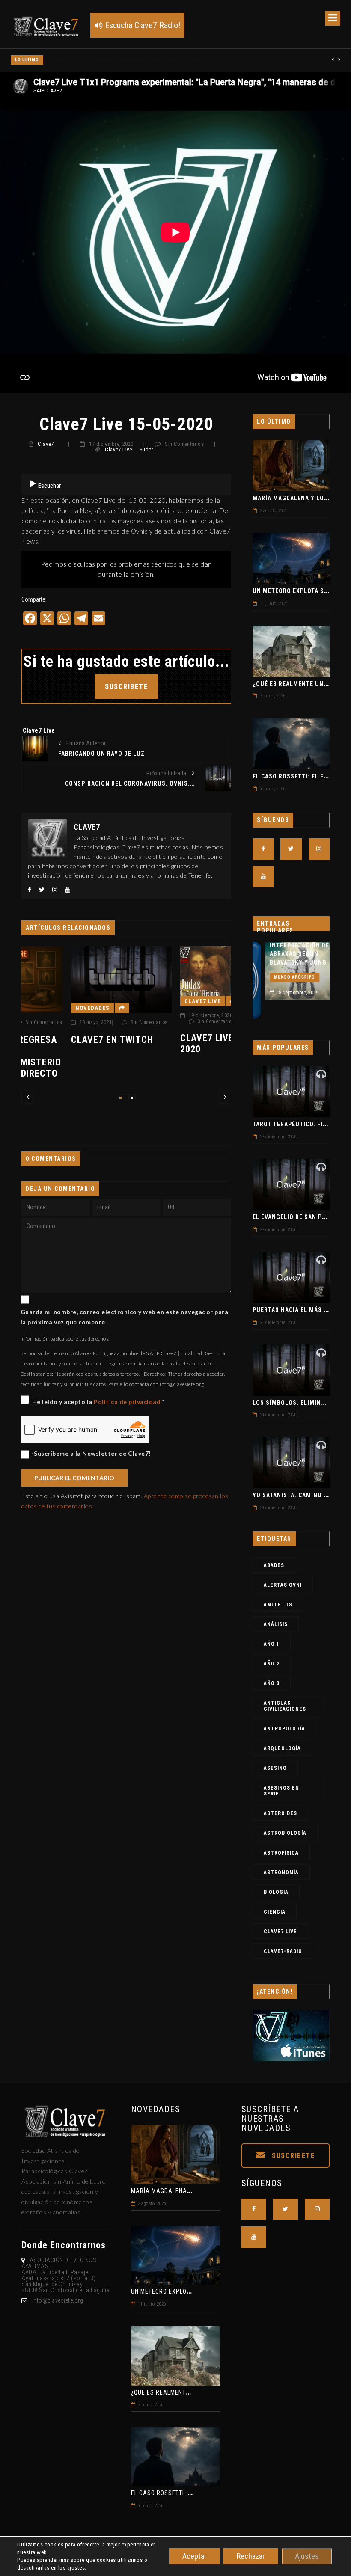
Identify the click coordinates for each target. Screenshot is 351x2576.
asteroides (280, 1813)
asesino (275, 1768)
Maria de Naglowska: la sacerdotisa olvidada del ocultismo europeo (128, 60)
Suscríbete (292, 2156)
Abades (274, 1565)
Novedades (43, 1008)
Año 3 (272, 1683)
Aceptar (195, 2556)
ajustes (76, 2568)
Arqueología (282, 1748)
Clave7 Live (118, 450)
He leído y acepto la (98, 1402)
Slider (146, 450)
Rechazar (251, 2556)
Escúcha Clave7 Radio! (141, 25)
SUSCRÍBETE (126, 687)
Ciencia (275, 1912)
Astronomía (281, 1873)
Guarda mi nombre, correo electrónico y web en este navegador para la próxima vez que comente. (125, 1317)
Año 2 (272, 1664)
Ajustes (307, 2556)
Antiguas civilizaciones (285, 1706)
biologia (276, 1892)
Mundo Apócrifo (282, 977)
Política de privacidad (128, 1402)
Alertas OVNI (283, 1585)
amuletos (278, 1605)
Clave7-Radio (283, 1951)
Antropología (284, 1729)
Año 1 (272, 1644)
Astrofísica (281, 1853)
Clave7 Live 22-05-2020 (172, 1043)
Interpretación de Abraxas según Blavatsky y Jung (287, 954)
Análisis (276, 1624)
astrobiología (285, 1833)
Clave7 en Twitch (62, 1040)
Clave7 (46, 444)
